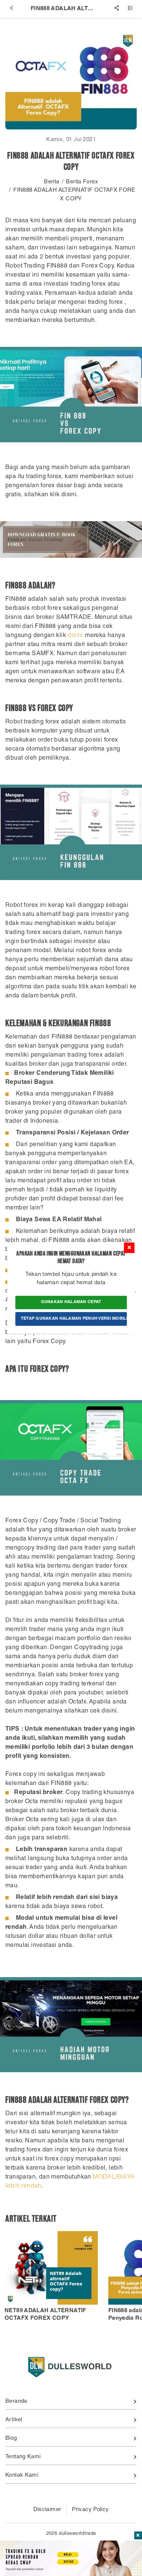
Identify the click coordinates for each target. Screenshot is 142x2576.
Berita (51, 182)
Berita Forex (82, 182)
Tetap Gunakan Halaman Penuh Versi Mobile (74, 1319)
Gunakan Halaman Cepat (71, 1302)
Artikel (14, 2420)
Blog (11, 2438)
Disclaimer (47, 2510)
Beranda (16, 2401)
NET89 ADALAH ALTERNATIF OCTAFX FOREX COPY (45, 2315)
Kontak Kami (22, 2475)
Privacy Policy (90, 2510)
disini (75, 636)
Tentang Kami (23, 2457)
